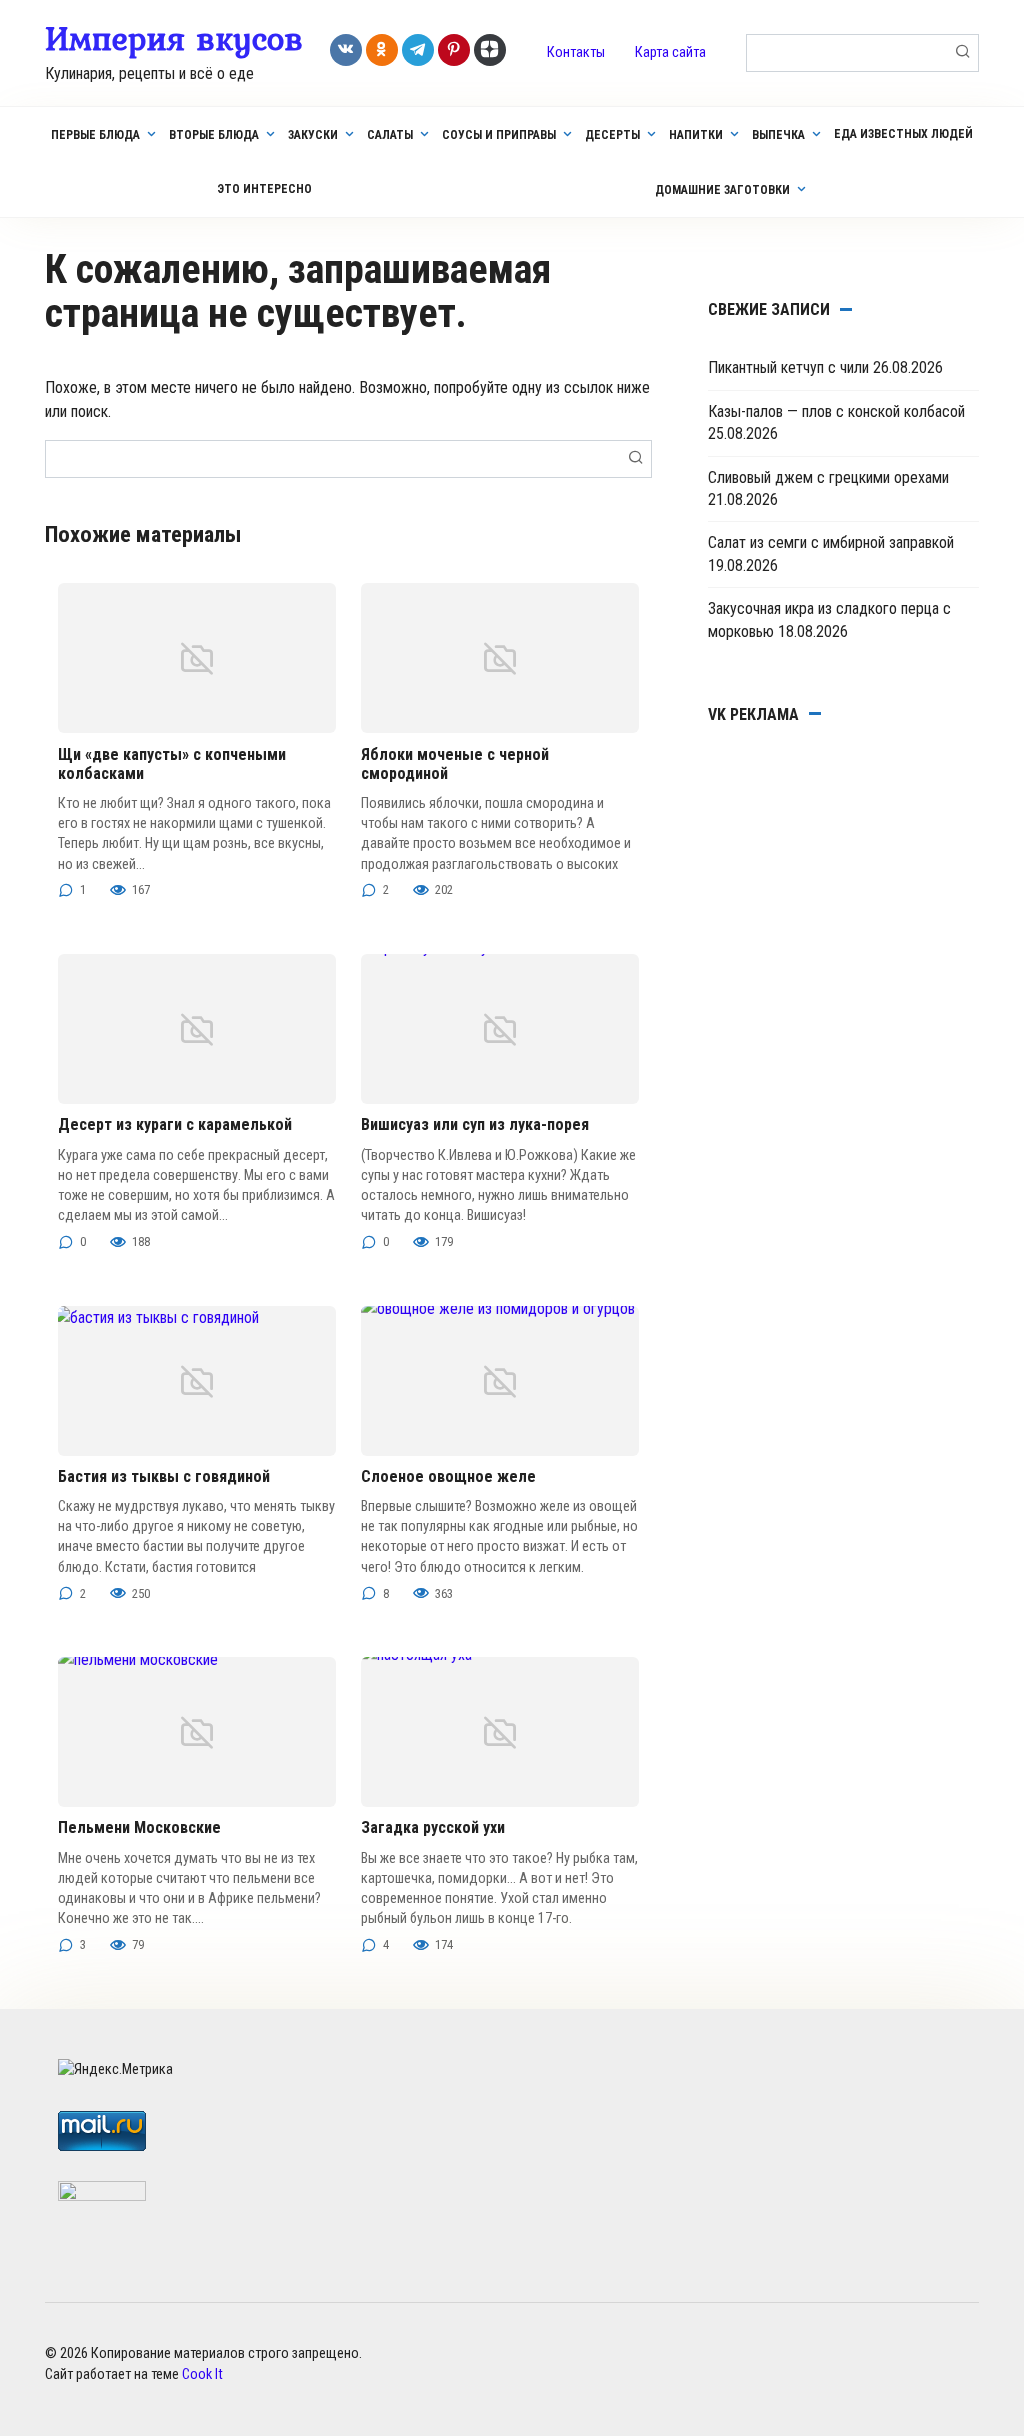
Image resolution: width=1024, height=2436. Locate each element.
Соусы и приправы (499, 135)
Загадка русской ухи (433, 1827)
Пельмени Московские (139, 1827)
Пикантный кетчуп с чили (788, 367)
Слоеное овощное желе (448, 1476)
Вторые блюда (214, 135)
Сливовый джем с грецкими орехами (828, 477)
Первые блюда (95, 135)
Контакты (576, 52)
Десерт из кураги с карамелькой (175, 1124)
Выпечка (778, 135)
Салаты (390, 135)
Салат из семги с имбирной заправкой (831, 542)
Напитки (696, 135)
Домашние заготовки (722, 190)
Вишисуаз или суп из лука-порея (475, 1124)
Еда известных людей (903, 134)
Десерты (612, 135)
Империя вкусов (174, 38)
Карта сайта (670, 52)
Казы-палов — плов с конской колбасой (836, 411)
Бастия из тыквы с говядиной (164, 1476)
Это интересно (264, 189)
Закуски (313, 135)
